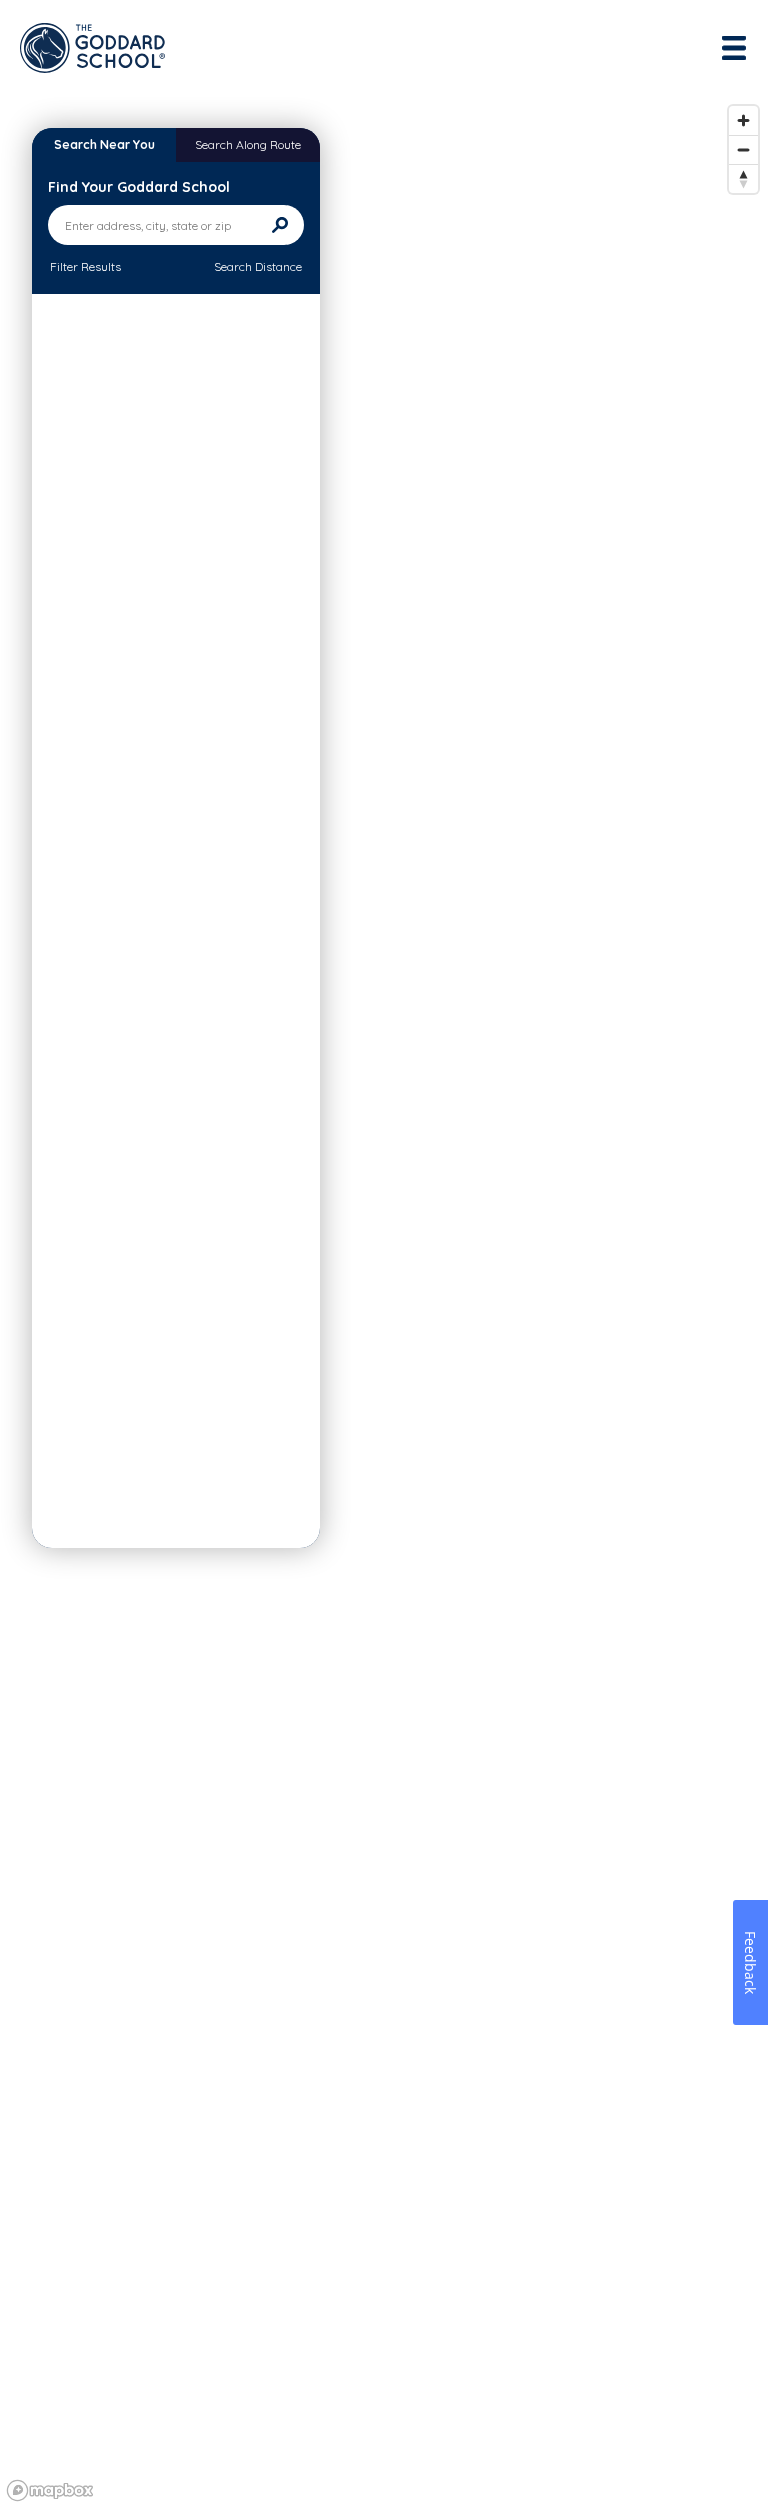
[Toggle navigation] (736, 48)
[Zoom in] (743, 120)
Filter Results (85, 266)
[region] (384, 1302)
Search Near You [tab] (104, 144)
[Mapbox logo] (50, 2490)
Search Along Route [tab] (248, 144)
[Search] (280, 225)
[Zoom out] (743, 149)
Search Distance (258, 266)
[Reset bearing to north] (743, 178)
